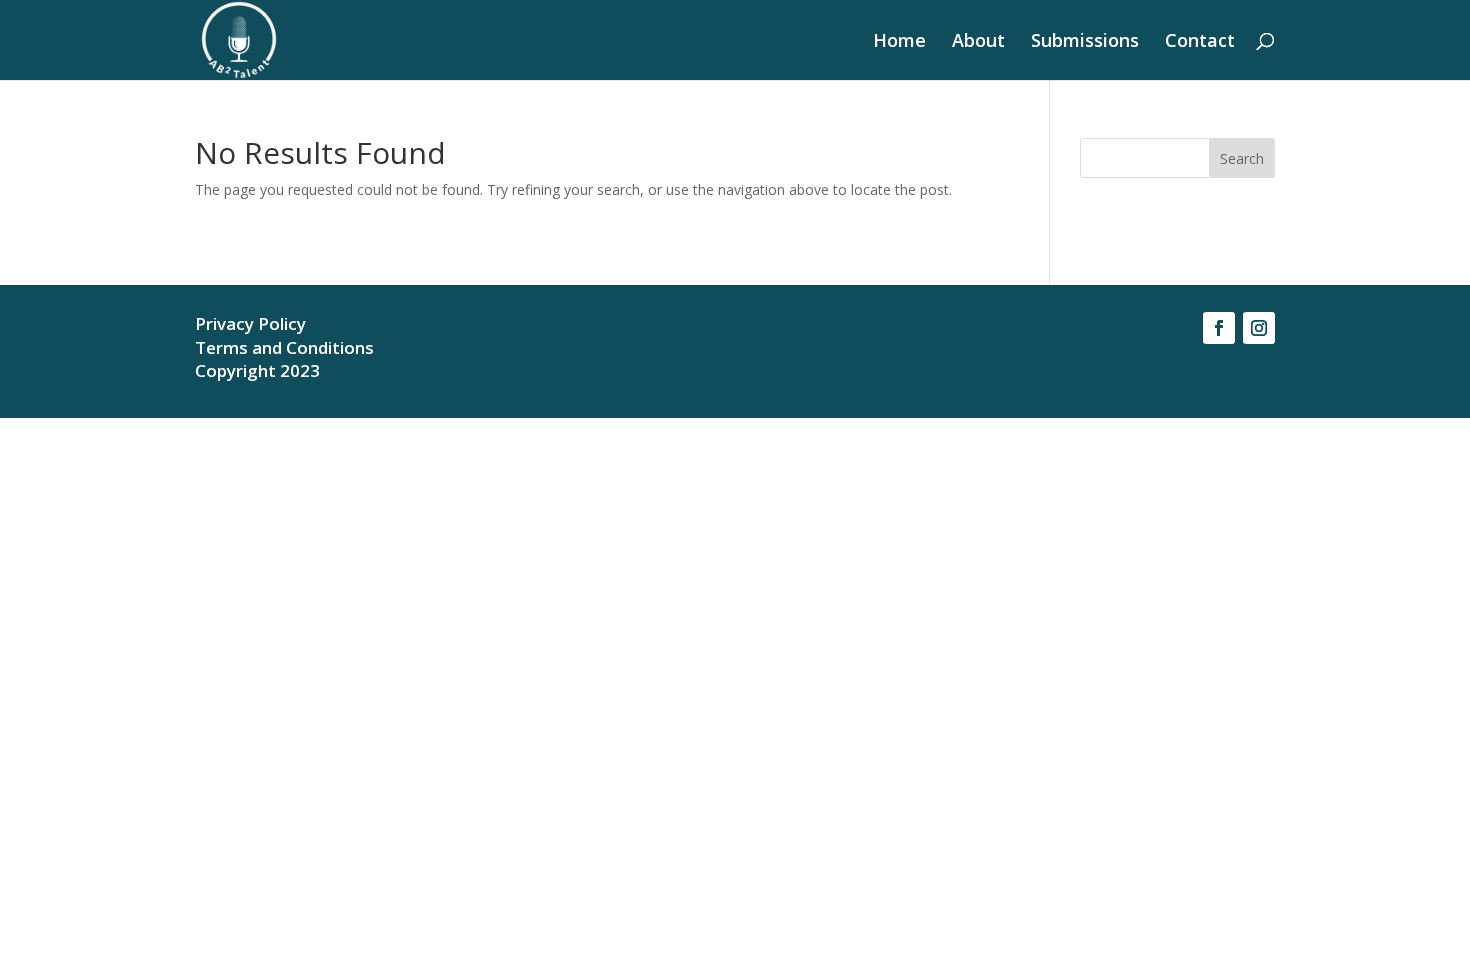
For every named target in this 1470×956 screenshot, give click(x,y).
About (978, 42)
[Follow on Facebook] (1219, 328)
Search (1242, 158)
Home (899, 42)
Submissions (1085, 42)
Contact (1200, 42)
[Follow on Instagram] (1259, 328)
